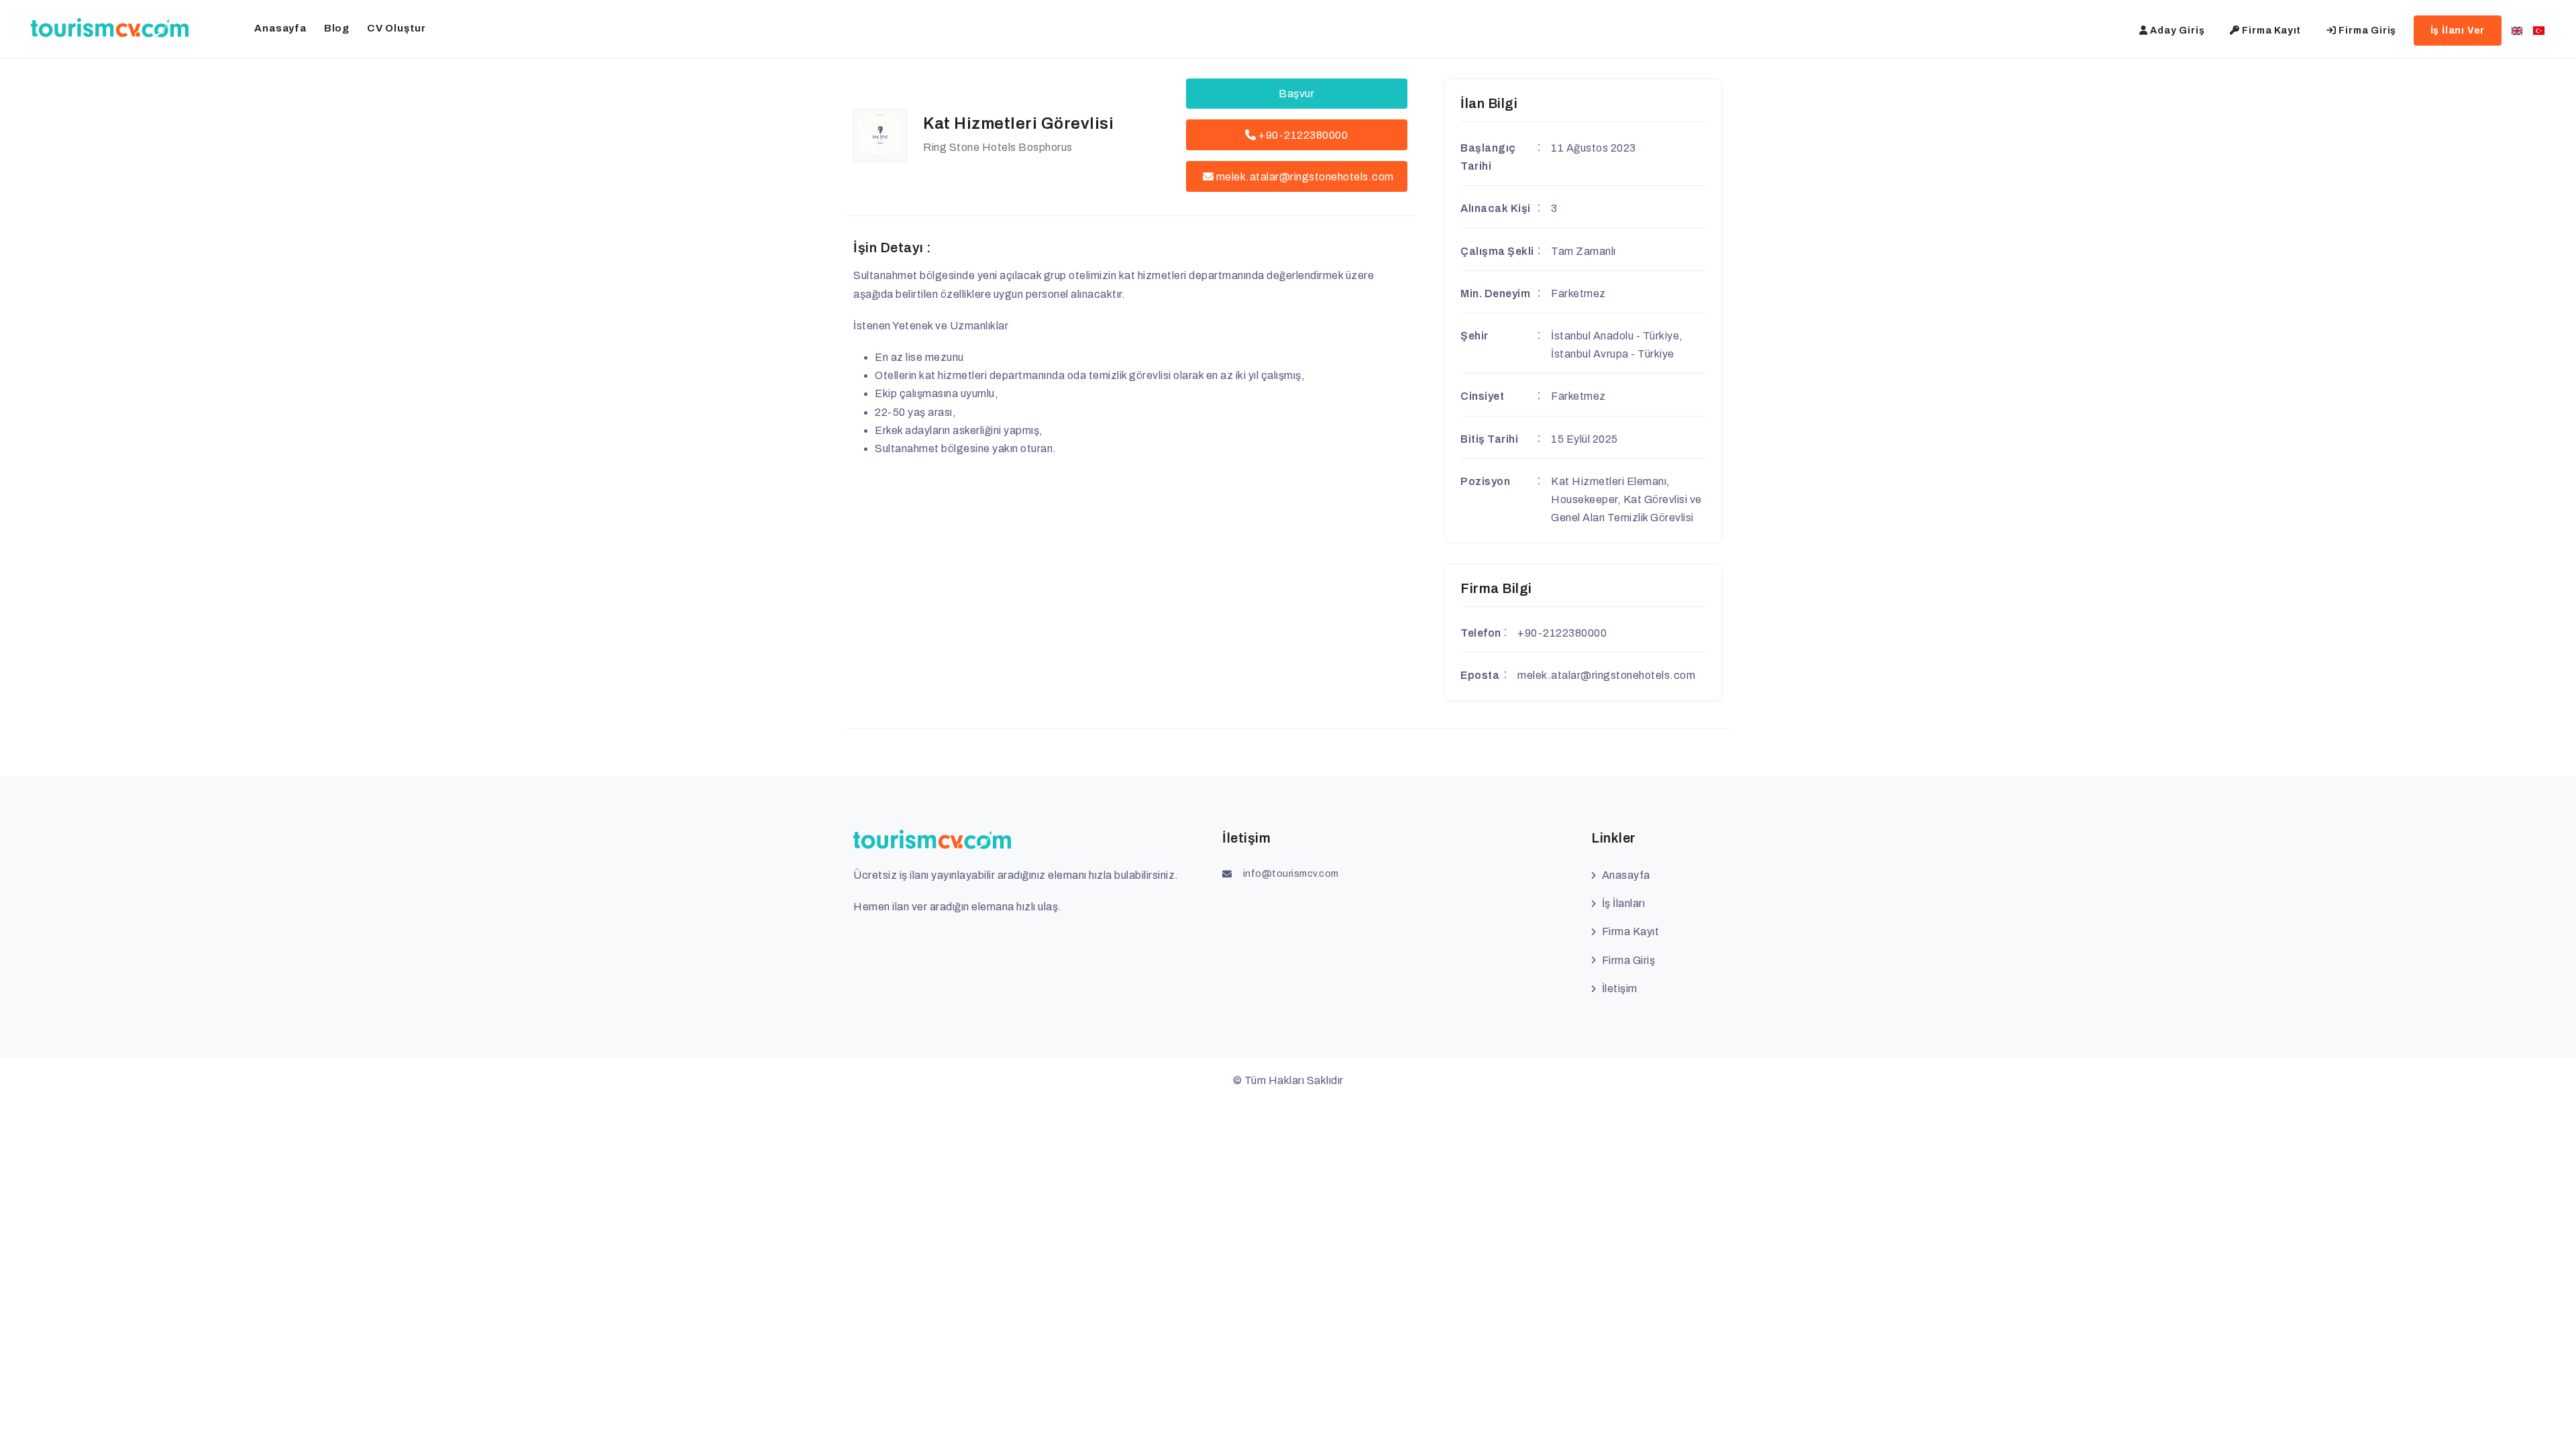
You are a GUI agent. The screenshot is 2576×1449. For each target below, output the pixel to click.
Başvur (1296, 94)
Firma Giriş (2367, 31)
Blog (337, 28)
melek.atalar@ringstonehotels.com (1305, 177)
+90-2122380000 (1302, 135)
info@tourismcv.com (1291, 874)
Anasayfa (280, 28)
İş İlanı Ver (2458, 31)
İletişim (1620, 988)
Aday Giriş (2177, 31)
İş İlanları (1623, 903)
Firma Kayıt (2271, 31)
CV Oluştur (396, 28)
